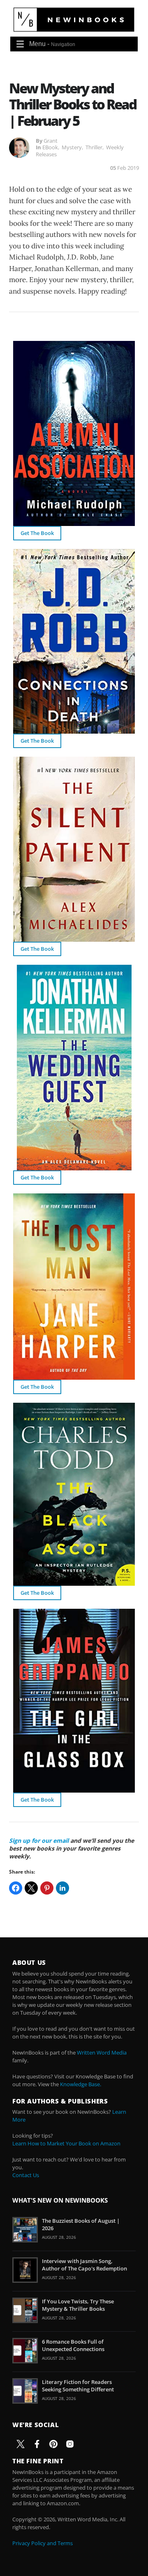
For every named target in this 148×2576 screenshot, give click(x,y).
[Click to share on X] (31, 1888)
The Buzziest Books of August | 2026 (81, 2224)
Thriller (94, 147)
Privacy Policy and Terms (43, 2543)
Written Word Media (102, 2052)
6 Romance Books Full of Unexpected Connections (73, 2345)
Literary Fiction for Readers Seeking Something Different (78, 2386)
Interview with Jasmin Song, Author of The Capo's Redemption (84, 2265)
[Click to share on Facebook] (16, 1888)
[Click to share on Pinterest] (47, 1888)
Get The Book (37, 533)
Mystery (72, 147)
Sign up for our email (39, 1840)
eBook (50, 147)
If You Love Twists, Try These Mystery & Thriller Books (78, 2305)
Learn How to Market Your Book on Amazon (66, 2143)
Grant (51, 141)
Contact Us (26, 2175)
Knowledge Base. (81, 2084)
